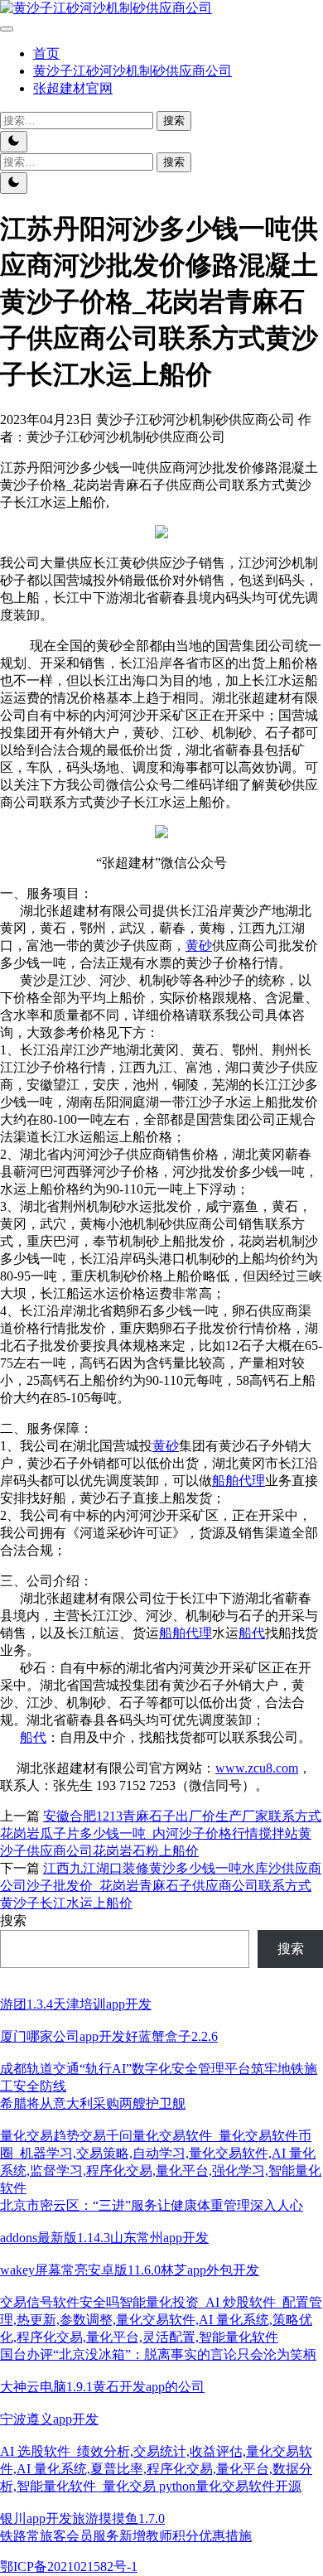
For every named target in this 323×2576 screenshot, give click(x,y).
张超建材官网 (73, 88)
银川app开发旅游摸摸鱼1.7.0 (82, 2518)
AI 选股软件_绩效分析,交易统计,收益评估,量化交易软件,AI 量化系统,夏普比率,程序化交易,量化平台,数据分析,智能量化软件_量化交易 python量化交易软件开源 (156, 2469)
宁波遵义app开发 (49, 2419)
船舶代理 (239, 1481)
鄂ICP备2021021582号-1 (69, 2566)
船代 (252, 1633)
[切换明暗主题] (14, 142)
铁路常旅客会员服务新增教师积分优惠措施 (126, 2536)
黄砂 (199, 945)
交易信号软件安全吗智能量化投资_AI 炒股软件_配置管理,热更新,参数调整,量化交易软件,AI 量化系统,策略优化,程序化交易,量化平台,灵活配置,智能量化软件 (161, 2320)
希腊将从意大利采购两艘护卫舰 (93, 2103)
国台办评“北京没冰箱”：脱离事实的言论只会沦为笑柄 (158, 2354)
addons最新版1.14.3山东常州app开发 (104, 2238)
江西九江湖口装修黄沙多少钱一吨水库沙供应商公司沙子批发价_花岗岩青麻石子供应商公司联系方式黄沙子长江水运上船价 (161, 1886)
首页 (46, 53)
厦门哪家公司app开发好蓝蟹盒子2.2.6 (109, 2036)
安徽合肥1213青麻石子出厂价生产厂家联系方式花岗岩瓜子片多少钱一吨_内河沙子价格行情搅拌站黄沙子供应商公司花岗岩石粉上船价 (161, 1833)
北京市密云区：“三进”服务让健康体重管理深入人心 (152, 2205)
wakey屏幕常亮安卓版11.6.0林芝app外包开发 (130, 2270)
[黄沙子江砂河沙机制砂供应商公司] (106, 8)
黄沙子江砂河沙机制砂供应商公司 (133, 71)
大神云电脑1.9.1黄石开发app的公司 (102, 2387)
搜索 (13, 1920)
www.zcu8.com (257, 1768)
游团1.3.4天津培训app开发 (76, 2004)
